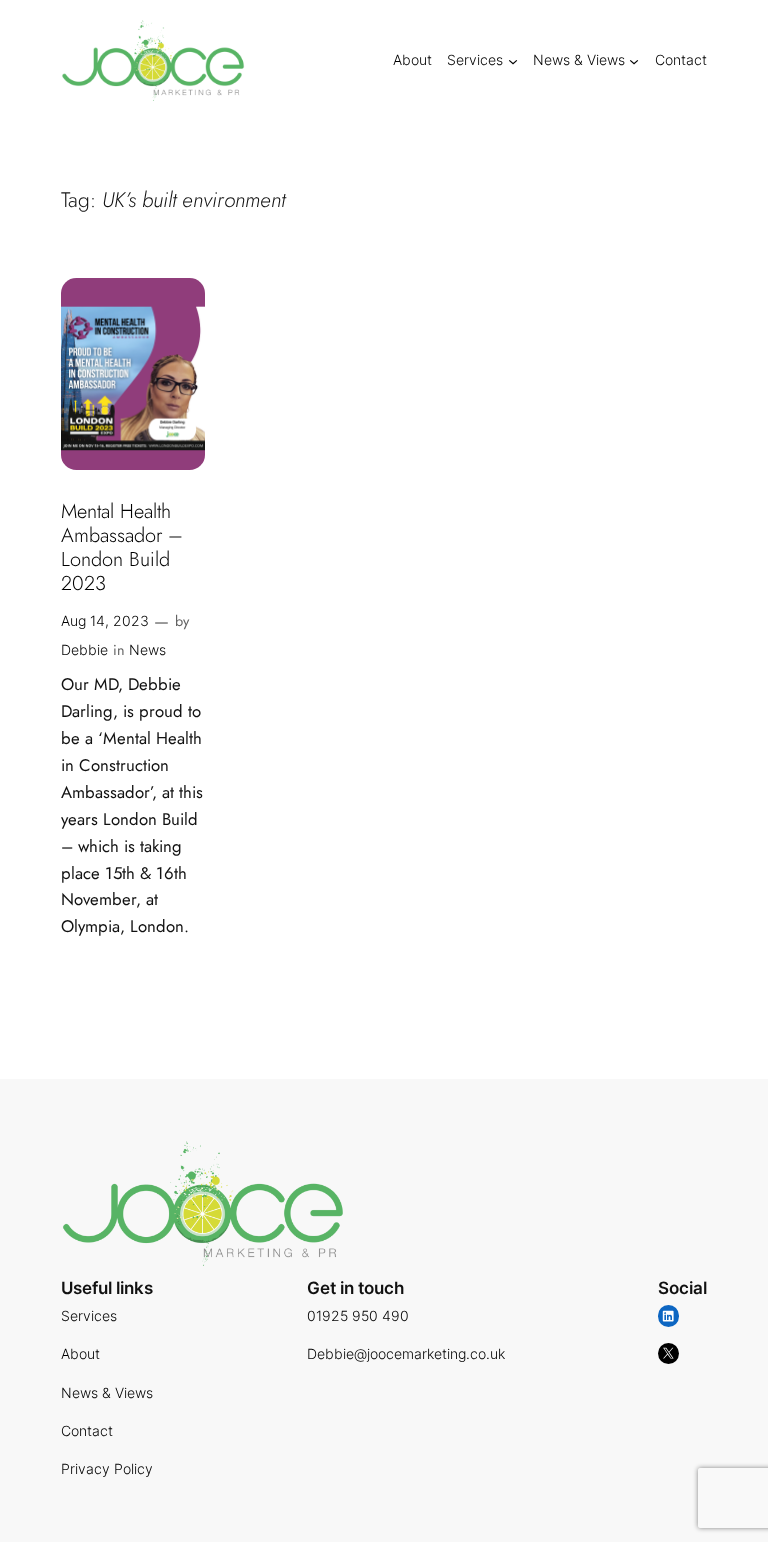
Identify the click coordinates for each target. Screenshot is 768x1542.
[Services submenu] (513, 60)
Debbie (84, 649)
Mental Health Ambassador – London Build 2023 (122, 548)
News (147, 649)
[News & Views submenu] (634, 60)
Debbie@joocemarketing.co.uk (406, 1353)
